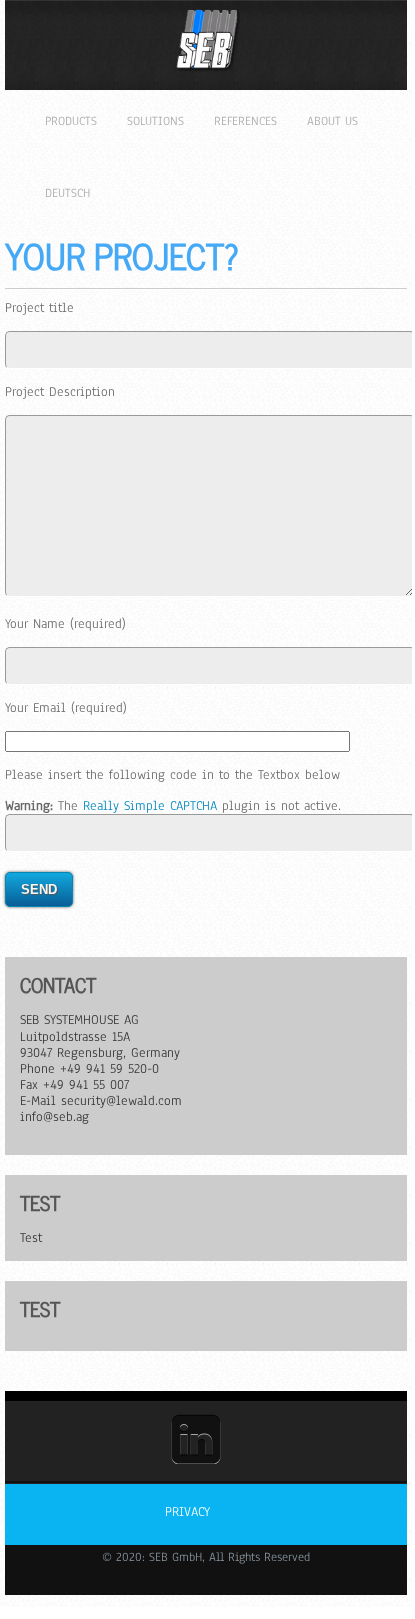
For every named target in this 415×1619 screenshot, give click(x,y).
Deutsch (67, 193)
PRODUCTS (71, 121)
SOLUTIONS (155, 121)
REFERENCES (245, 121)
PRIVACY (187, 1512)
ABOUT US (332, 121)
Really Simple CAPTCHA (150, 806)
